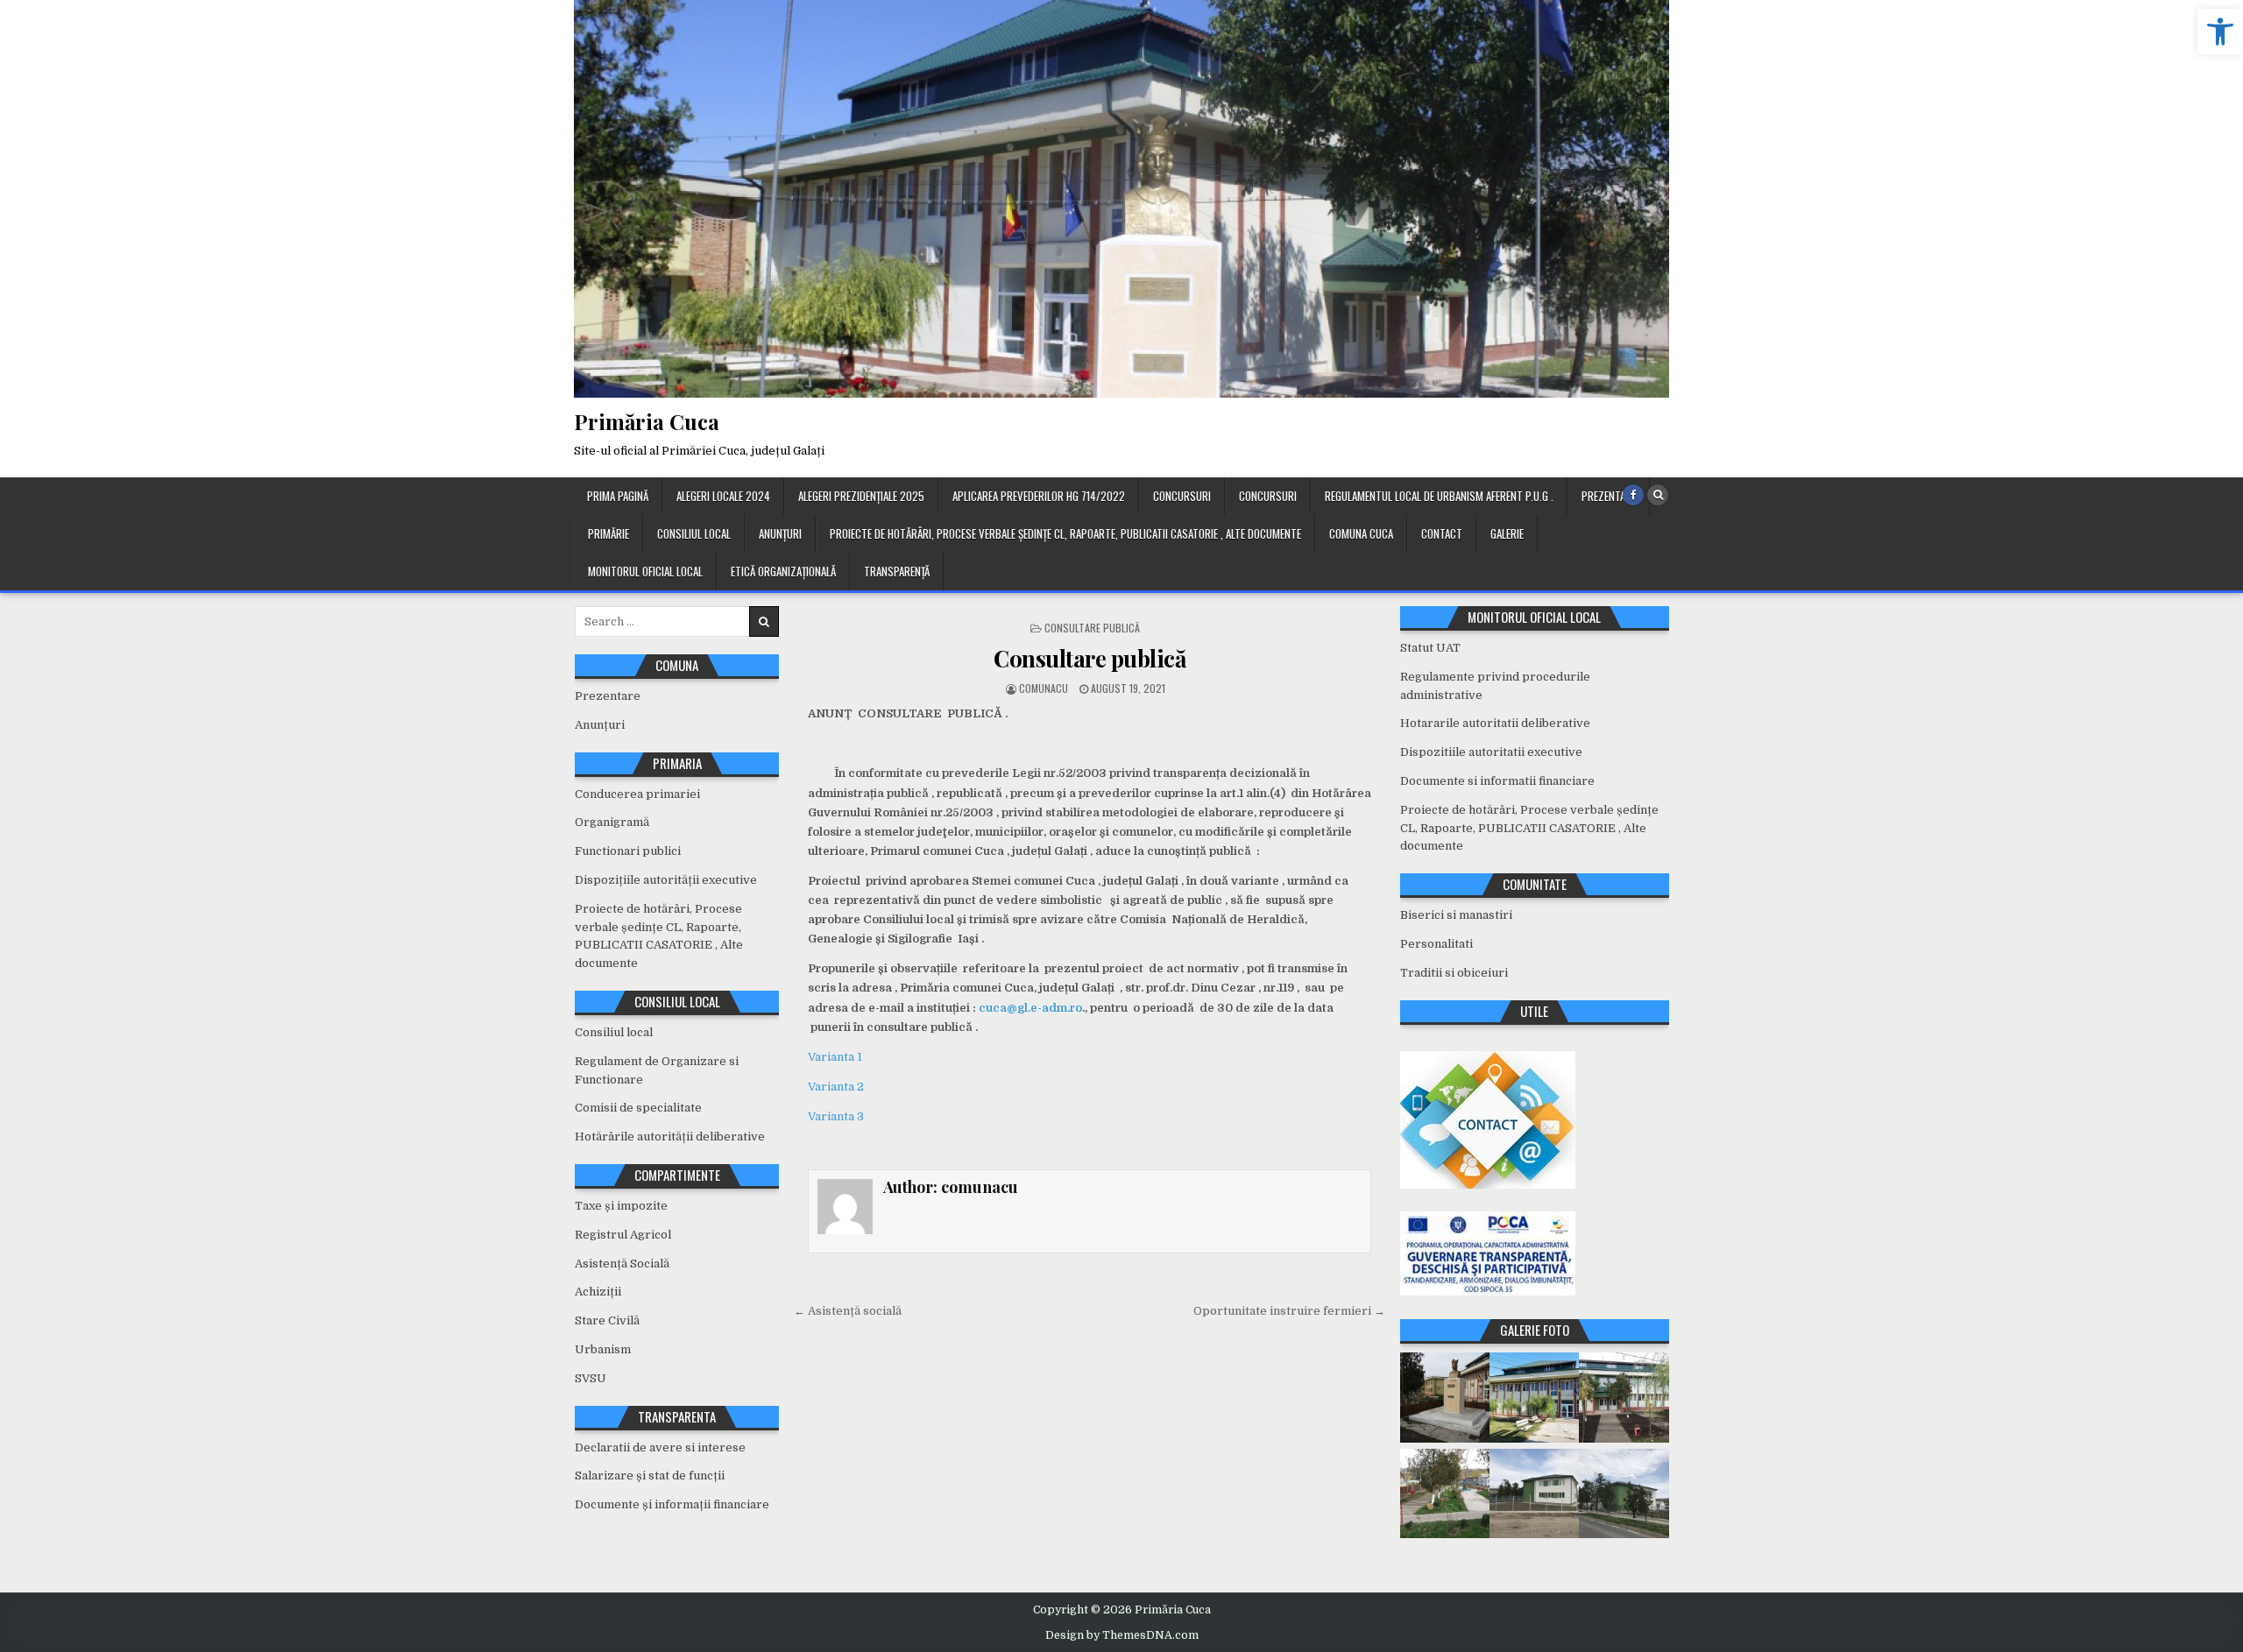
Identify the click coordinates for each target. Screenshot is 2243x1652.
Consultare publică (1092, 628)
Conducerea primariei (637, 794)
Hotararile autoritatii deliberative (1495, 723)
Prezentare (1609, 496)
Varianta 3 (836, 1116)
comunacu (1044, 688)
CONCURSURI (1182, 496)
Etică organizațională (783, 571)
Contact (1442, 533)
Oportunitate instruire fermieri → (1289, 1311)
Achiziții (598, 1292)
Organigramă (612, 822)
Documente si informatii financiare (1497, 781)
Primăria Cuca (647, 421)
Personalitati (1436, 944)
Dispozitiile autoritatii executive (1491, 752)
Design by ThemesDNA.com (1122, 1635)
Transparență (897, 571)
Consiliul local (694, 533)
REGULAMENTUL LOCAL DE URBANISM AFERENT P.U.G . (1439, 496)
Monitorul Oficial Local (645, 571)
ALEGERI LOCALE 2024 (723, 496)
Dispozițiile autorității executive (666, 880)
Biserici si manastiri (1456, 915)
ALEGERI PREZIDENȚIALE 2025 (861, 496)
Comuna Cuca (1361, 533)
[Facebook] (1633, 495)
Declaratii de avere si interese (660, 1447)
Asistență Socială (622, 1264)
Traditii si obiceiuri (1454, 973)
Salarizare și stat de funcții (650, 1476)
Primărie (609, 533)
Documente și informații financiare (672, 1504)
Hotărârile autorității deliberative (670, 1137)
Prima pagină (618, 496)
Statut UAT (1430, 648)
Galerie (1507, 533)
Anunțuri (780, 533)
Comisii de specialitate (638, 1108)
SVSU (591, 1378)
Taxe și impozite (621, 1206)
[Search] (1658, 495)
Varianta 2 (836, 1087)
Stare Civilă (607, 1320)
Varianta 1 (835, 1057)
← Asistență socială (848, 1311)
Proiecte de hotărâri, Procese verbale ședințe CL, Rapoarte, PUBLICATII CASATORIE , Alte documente (1065, 533)
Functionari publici (628, 851)
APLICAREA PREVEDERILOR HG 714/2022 (1039, 496)
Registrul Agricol (623, 1235)
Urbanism (603, 1349)
